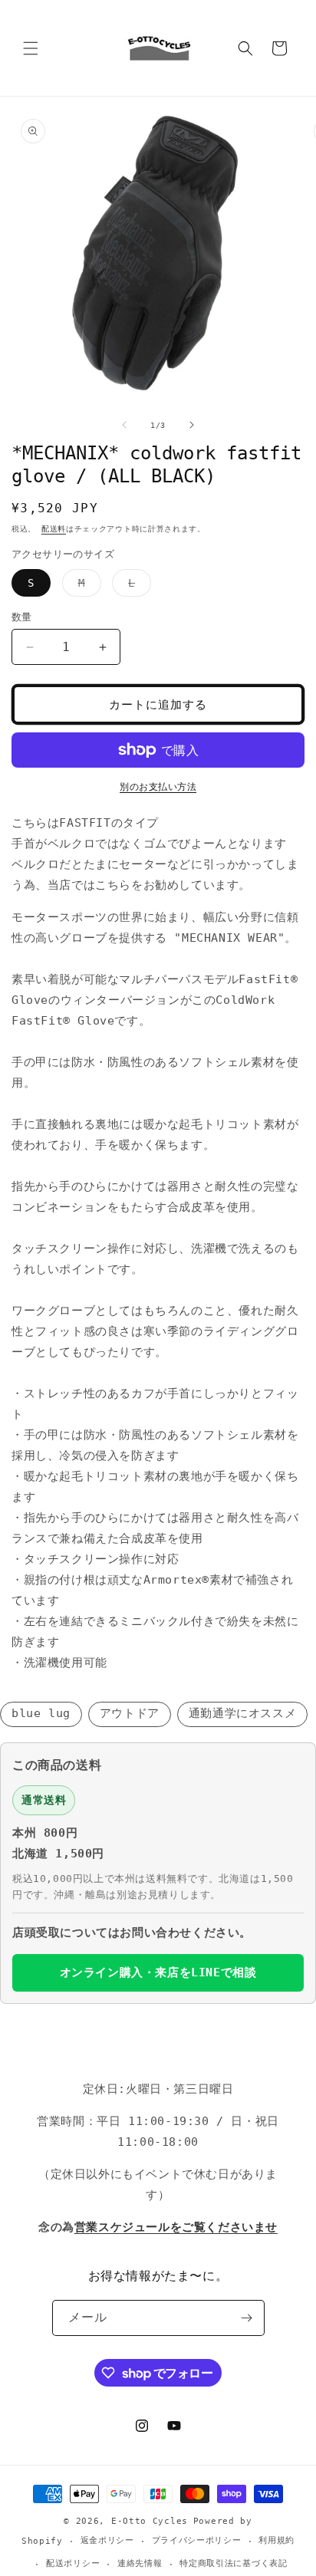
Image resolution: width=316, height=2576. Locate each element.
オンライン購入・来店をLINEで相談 (158, 1972)
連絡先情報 (140, 2563)
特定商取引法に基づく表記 (233, 2563)
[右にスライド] (192, 425)
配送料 (54, 529)
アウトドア (130, 1713)
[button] (31, 48)
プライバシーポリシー (197, 2540)
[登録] (247, 2318)
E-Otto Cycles (150, 2521)
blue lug (41, 1713)
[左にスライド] (124, 425)
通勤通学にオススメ (242, 1713)
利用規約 (276, 2540)
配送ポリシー (73, 2563)
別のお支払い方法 (158, 787)
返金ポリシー (107, 2540)
